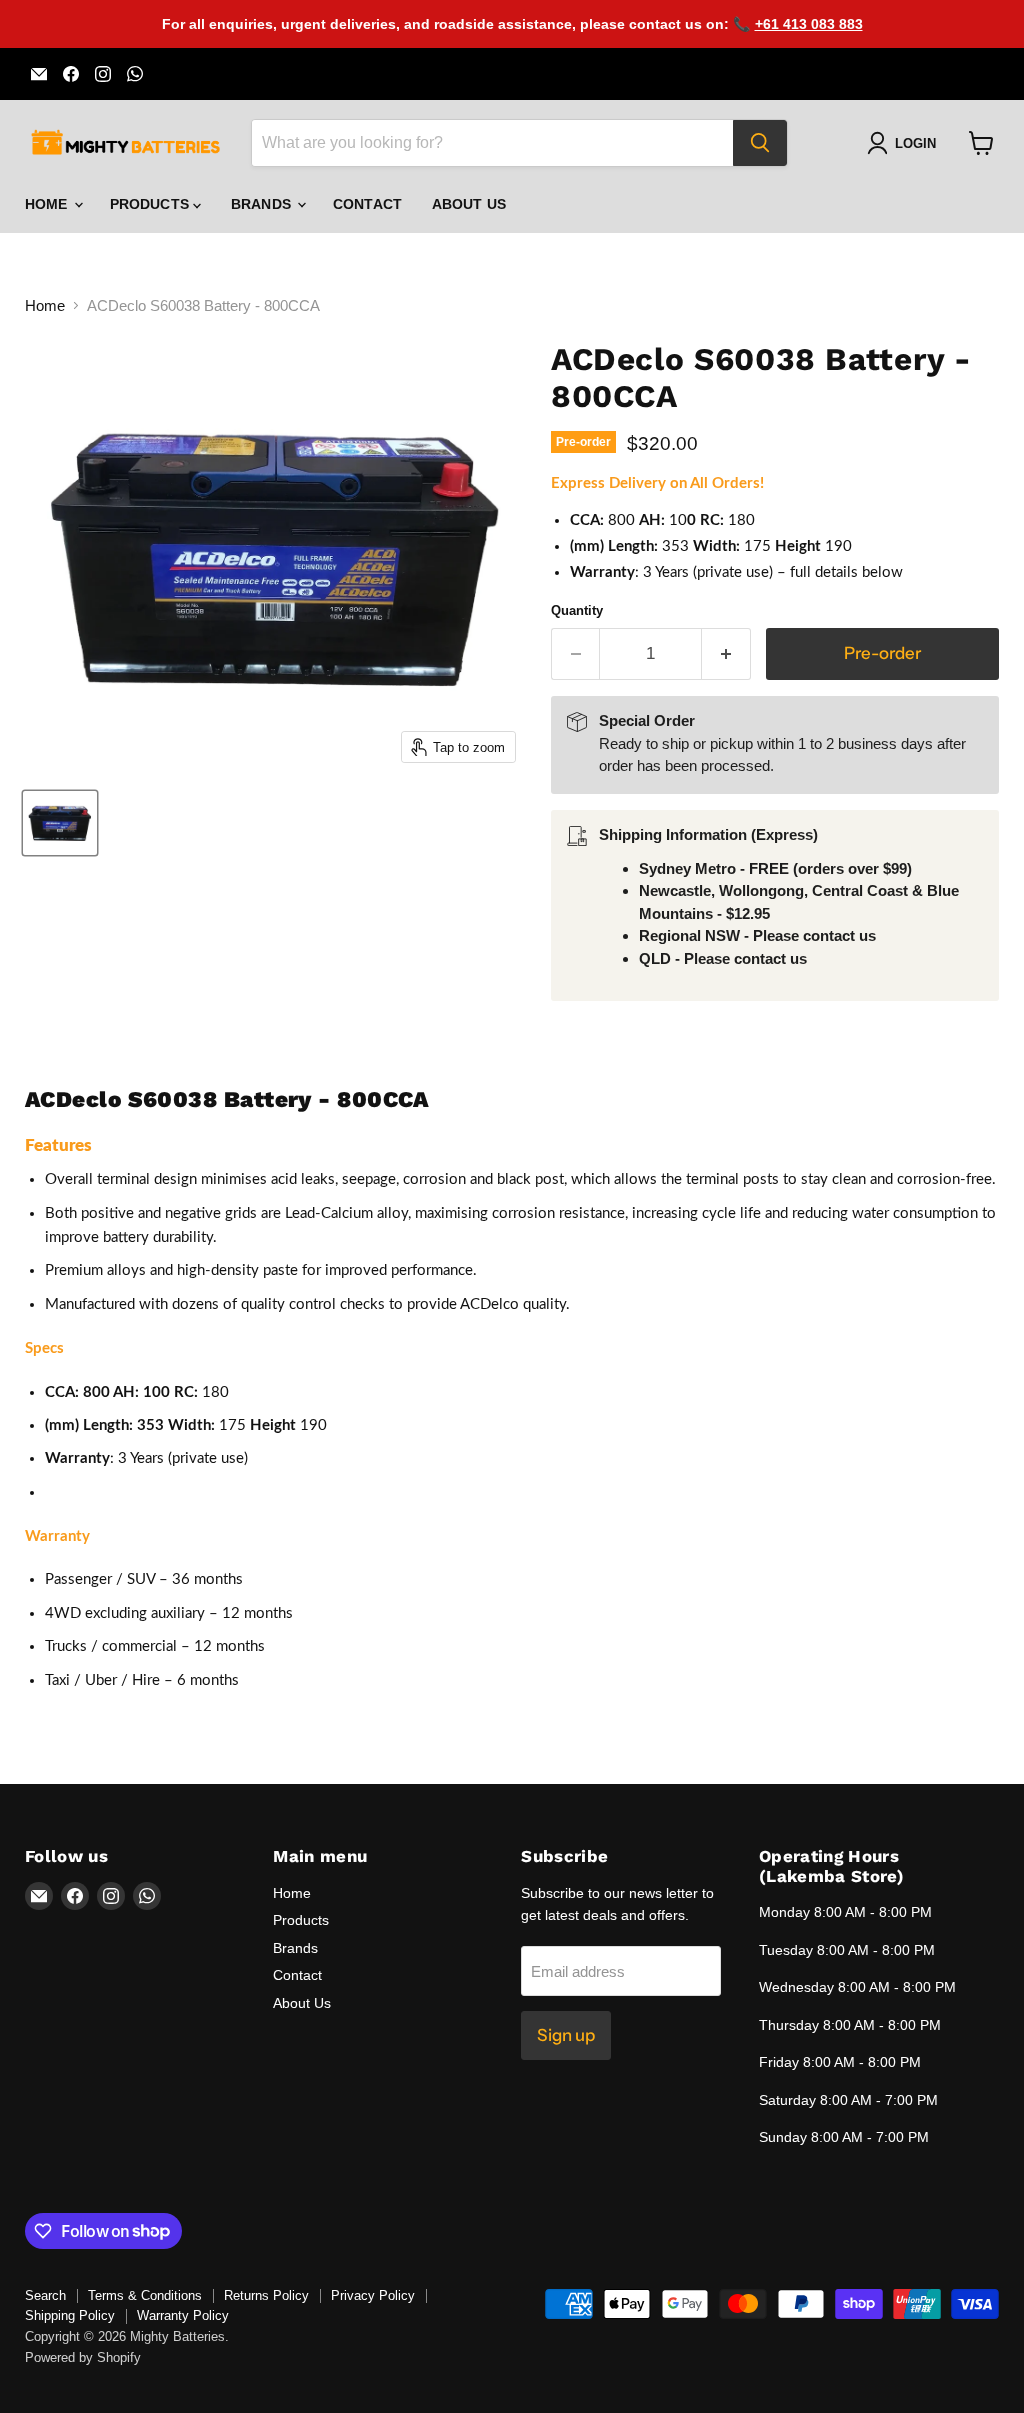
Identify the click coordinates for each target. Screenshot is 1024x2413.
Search (45, 2295)
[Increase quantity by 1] (726, 653)
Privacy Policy (373, 2295)
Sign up (566, 2035)
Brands (263, 204)
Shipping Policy (70, 2315)
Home (48, 204)
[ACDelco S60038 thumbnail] (60, 823)
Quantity (577, 610)
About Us (469, 204)
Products (151, 204)
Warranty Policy (183, 2315)
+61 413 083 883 (809, 24)
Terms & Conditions (145, 2295)
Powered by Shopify (83, 2357)
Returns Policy (266, 2295)
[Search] (760, 143)
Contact (367, 204)
